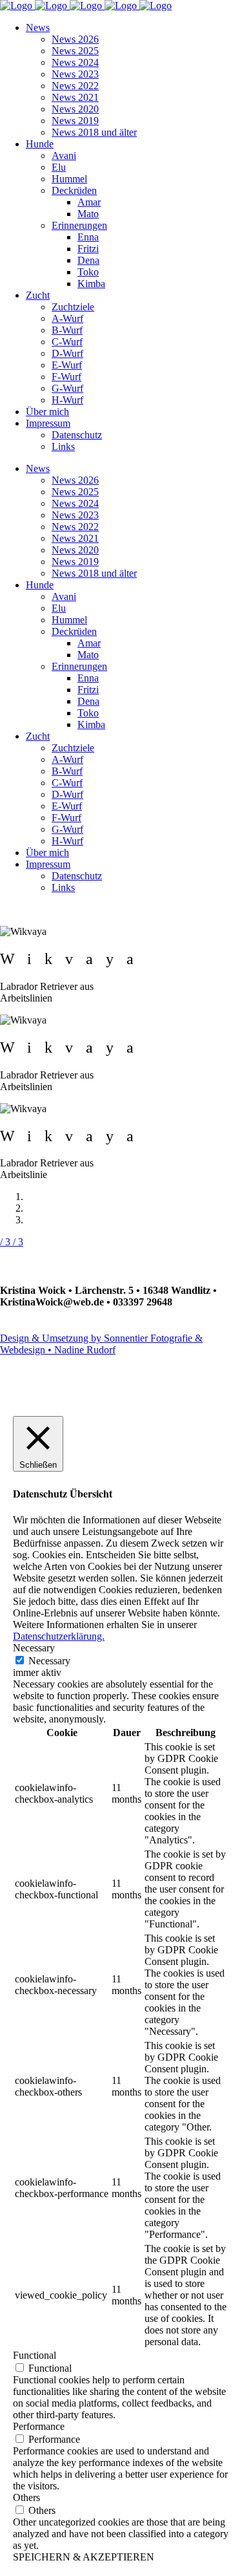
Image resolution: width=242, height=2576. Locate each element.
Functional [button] (35, 2355)
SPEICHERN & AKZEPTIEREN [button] (84, 2557)
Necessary (49, 1661)
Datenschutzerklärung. (59, 1636)
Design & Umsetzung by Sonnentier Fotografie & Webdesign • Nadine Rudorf (101, 1344)
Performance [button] (39, 2426)
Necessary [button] (34, 1648)
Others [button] (26, 2497)
